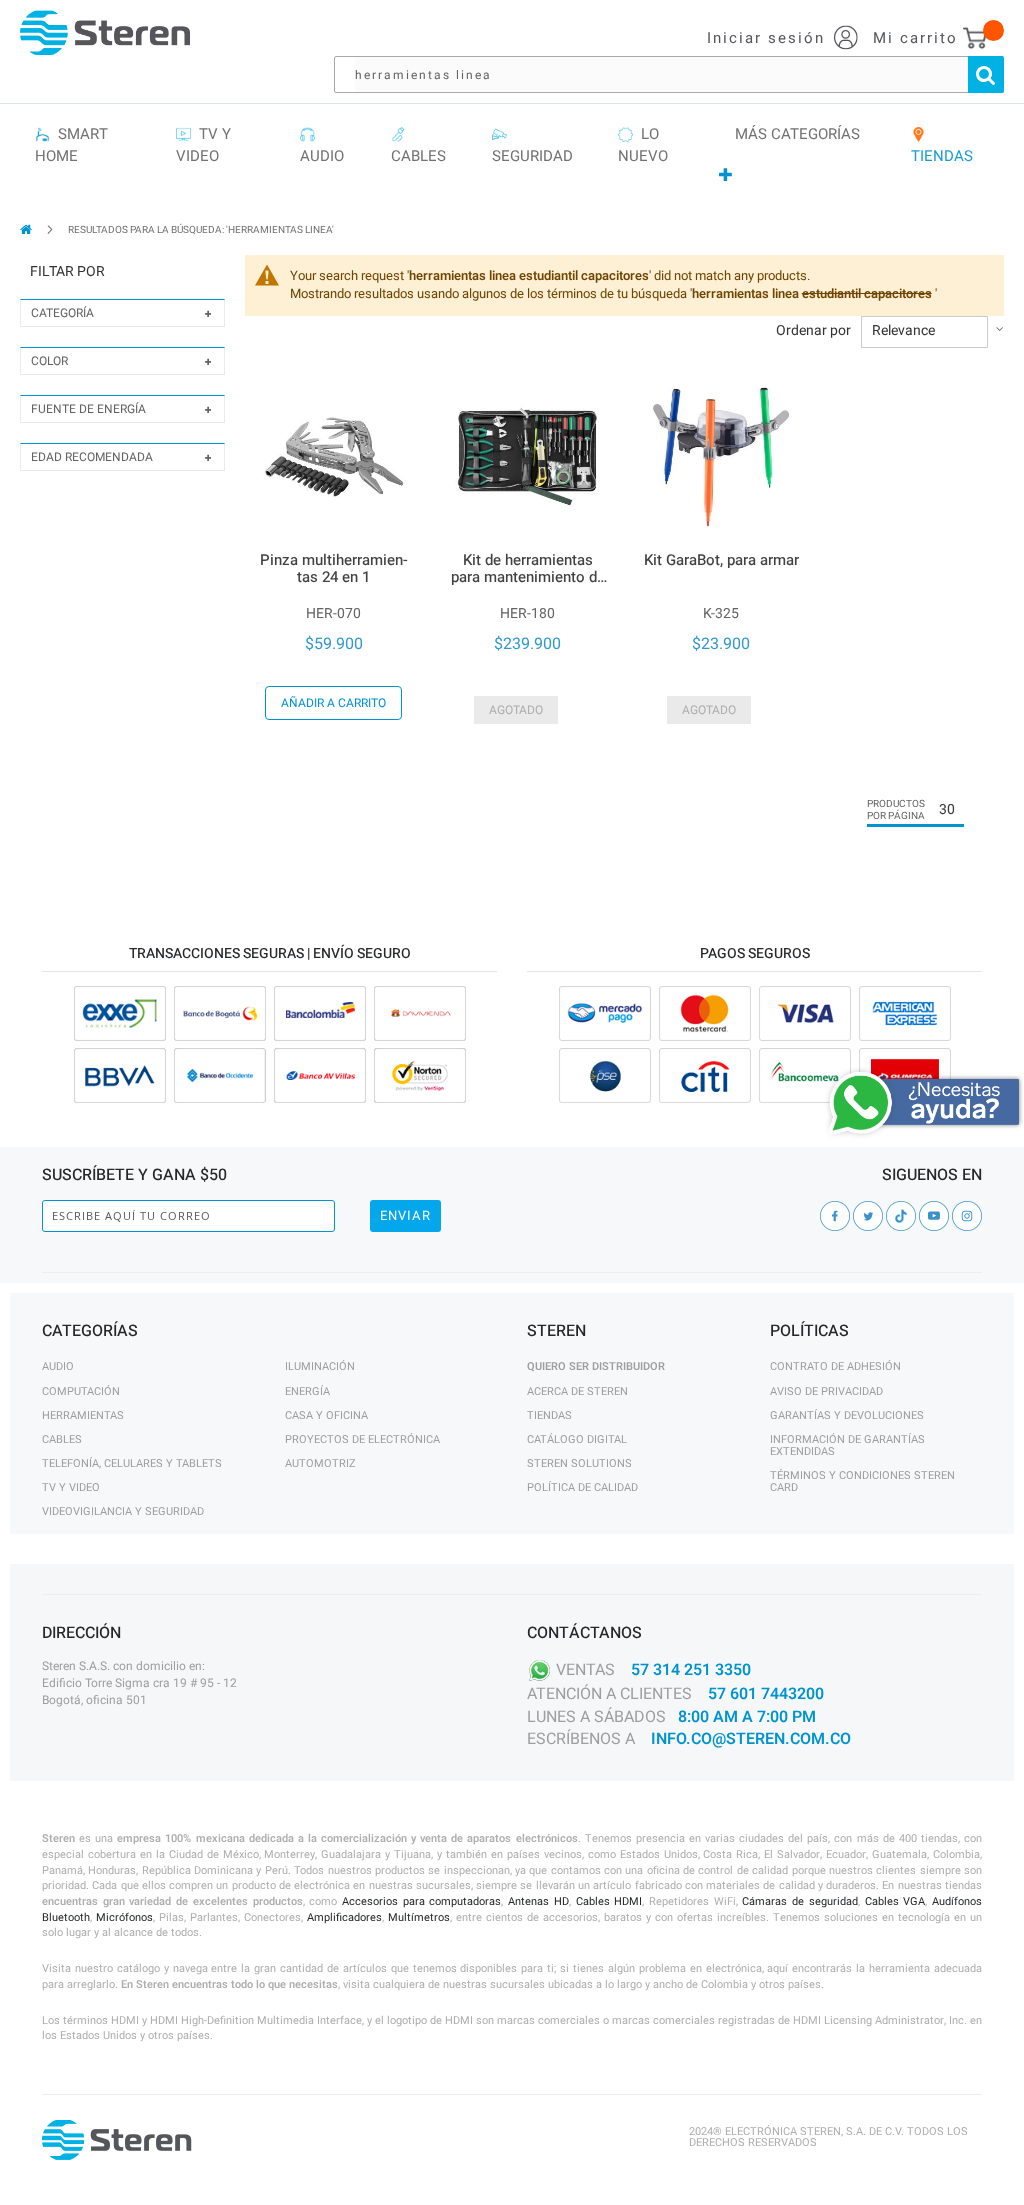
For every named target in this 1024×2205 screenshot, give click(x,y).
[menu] (512, 155)
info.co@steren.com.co (751, 1739)
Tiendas (549, 1415)
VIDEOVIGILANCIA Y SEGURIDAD (123, 1511)
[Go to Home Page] (27, 229)
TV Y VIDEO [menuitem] (203, 145)
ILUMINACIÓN (320, 1366)
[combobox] (679, 74)
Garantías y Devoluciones (847, 1415)
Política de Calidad (582, 1487)
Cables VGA (895, 1901)
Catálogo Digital (577, 1439)
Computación (81, 1391)
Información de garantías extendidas (847, 1445)
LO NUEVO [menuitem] (643, 145)
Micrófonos (124, 1917)
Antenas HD (538, 1901)
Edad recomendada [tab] (92, 457)
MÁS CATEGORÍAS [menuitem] (797, 134)
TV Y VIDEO (71, 1487)
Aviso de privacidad (826, 1391)
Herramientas (83, 1415)
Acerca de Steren (577, 1391)
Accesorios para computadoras (421, 1901)
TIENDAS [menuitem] (942, 145)
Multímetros (419, 1917)
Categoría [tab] (62, 313)
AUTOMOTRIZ (320, 1463)
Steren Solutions (579, 1463)
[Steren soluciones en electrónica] (105, 32)
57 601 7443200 (766, 1694)
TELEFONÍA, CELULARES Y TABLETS (132, 1463)
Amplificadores (344, 1917)
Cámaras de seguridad (799, 1901)
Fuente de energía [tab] (88, 409)
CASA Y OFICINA (326, 1415)
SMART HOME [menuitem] (71, 145)
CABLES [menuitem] (418, 145)
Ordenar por (813, 331)
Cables (62, 1439)
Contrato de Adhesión (835, 1366)
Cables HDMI (609, 1901)
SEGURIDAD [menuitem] (532, 145)
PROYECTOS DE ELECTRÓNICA (362, 1439)
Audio (58, 1366)
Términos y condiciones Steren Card (862, 1481)
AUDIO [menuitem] (322, 145)
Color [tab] (49, 361)
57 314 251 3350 (691, 1669)
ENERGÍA (307, 1391)
